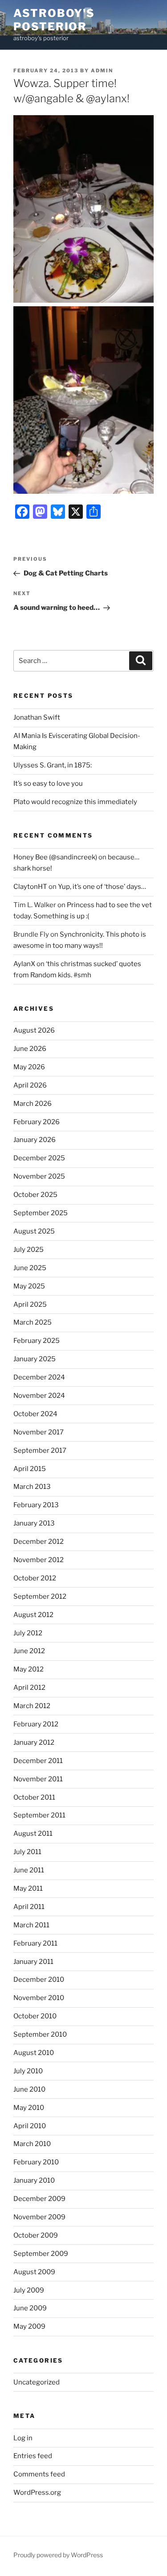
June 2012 (29, 1651)
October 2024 (35, 1414)
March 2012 (32, 1706)
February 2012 (36, 1724)
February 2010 (36, 2162)
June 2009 (30, 2308)
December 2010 (39, 1980)
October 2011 (34, 1797)
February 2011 (35, 1943)
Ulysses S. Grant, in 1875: (53, 765)
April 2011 (29, 1907)
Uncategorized (37, 2382)
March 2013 (32, 1487)
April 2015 (30, 1469)
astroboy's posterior (54, 20)
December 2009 (39, 2199)
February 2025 (37, 1341)
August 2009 (34, 2272)
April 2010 (30, 2126)
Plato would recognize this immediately (75, 802)
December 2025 (39, 1158)
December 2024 (39, 1377)
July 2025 (29, 1250)
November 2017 (39, 1432)
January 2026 (35, 1140)
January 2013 (34, 1523)
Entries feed (33, 2456)
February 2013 (36, 1505)
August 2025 (34, 1231)
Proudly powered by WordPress (58, 2555)
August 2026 (34, 1030)
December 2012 (39, 1542)
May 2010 (29, 2108)
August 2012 (33, 1615)
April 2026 (30, 1085)
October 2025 (35, 1195)
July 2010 (28, 2071)
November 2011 (38, 1779)
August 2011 (33, 1834)
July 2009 (29, 2290)
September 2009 (41, 2254)
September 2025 (41, 1213)
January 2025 (35, 1359)
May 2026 (29, 1067)
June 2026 (30, 1049)
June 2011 (29, 1870)
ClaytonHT (30, 887)
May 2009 (29, 2326)
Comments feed (39, 2474)
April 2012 (29, 1688)
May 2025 (29, 1286)
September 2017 (40, 1451)
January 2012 (34, 1742)
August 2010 (34, 2053)
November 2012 (39, 1560)
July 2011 (27, 1852)
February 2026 (37, 1122)
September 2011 (39, 1815)
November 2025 (39, 1176)
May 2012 (29, 1669)
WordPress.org (37, 2493)
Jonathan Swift (37, 717)
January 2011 (33, 1962)
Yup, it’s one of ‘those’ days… (102, 887)
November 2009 (39, 2217)
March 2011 (31, 1925)
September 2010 (40, 2034)
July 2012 (28, 1633)
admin (102, 71)
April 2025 (30, 1305)
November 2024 (39, 1396)
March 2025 (33, 1322)
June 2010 (29, 2089)
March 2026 (33, 1104)
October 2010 (35, 2016)
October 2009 (36, 2235)
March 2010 (32, 2144)
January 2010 (34, 2180)
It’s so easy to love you (48, 784)
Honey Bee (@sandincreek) (55, 857)
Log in (23, 2438)
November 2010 (39, 1998)
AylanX (24, 964)
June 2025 (30, 1268)
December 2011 (38, 1761)
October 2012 (35, 1578)
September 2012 (40, 1596)
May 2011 (28, 1888)
